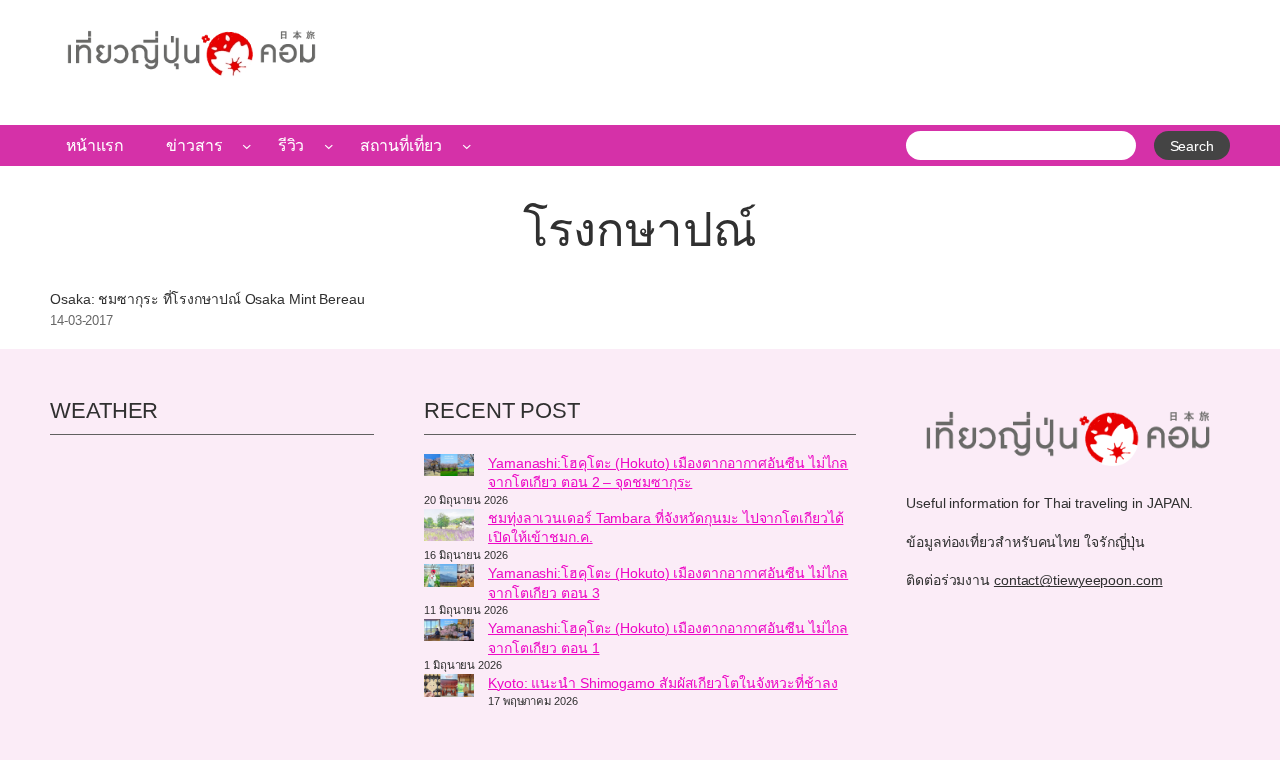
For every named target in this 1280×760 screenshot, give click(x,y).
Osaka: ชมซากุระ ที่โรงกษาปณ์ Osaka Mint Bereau (207, 299)
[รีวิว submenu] (329, 146)
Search (1192, 146)
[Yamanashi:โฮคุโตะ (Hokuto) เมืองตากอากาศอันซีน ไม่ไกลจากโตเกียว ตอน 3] (449, 578)
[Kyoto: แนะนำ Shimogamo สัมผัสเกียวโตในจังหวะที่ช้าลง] (449, 688)
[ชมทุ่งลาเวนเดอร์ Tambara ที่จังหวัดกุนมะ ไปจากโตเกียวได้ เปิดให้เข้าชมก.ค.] (449, 528)
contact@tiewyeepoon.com (1078, 580)
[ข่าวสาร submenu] (247, 146)
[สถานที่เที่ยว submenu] (467, 146)
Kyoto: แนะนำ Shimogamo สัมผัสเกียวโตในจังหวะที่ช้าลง (663, 683)
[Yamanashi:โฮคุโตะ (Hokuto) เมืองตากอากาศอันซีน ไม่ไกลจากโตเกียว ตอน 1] (449, 633)
